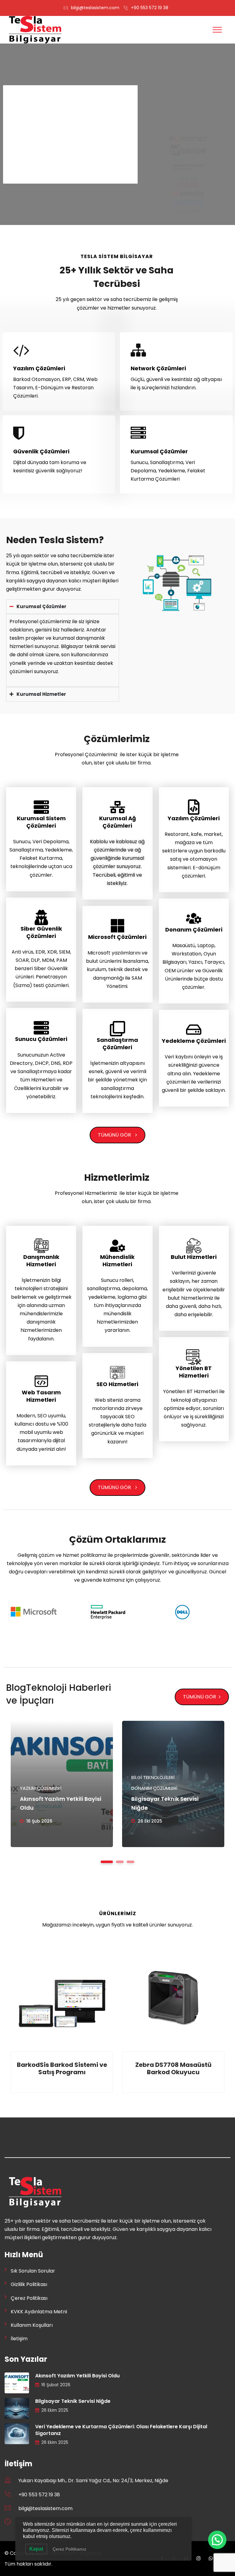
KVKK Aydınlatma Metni (39, 2312)
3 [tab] (131, 1862)
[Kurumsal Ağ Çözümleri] (117, 807)
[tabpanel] (62, 1784)
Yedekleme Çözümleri (194, 1041)
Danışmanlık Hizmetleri (41, 1261)
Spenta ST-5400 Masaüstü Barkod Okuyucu (173, 2068)
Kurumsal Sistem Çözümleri (41, 822)
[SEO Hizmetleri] (117, 1373)
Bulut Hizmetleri (194, 1257)
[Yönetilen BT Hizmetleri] (194, 1357)
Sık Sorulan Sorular (33, 2271)
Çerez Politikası (29, 2298)
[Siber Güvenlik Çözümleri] (41, 917)
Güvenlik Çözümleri (41, 451)
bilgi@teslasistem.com (95, 8)
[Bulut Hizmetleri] (194, 1246)
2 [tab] (120, 1862)
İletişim (19, 2339)
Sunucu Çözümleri (41, 1039)
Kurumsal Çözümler (159, 451)
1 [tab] (107, 1862)
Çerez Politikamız (69, 2549)
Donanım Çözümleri (194, 930)
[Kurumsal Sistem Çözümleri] (41, 807)
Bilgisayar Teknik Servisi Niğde (73, 2401)
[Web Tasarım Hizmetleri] (41, 1381)
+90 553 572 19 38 (150, 8)
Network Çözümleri (158, 368)
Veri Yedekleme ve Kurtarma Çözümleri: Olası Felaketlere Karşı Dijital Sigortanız (121, 2430)
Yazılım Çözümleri (39, 368)
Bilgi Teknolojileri (153, 1777)
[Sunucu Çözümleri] (41, 1028)
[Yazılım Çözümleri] (194, 807)
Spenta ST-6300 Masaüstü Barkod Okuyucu (62, 2068)
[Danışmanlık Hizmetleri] (41, 1246)
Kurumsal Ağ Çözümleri (117, 822)
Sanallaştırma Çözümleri (117, 1044)
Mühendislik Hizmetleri (117, 1261)
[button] (217, 2540)
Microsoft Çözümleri (117, 937)
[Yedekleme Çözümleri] (194, 1030)
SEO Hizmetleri (117, 1384)
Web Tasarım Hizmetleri (41, 1396)
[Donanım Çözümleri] (194, 918)
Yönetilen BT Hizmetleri (194, 1372)
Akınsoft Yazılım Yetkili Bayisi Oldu (77, 2376)
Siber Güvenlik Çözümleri (41, 932)
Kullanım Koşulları (32, 2325)
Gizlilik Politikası (29, 2284)
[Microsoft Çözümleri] (117, 926)
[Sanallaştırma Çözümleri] (117, 1029)
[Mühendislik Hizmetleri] (117, 1246)
